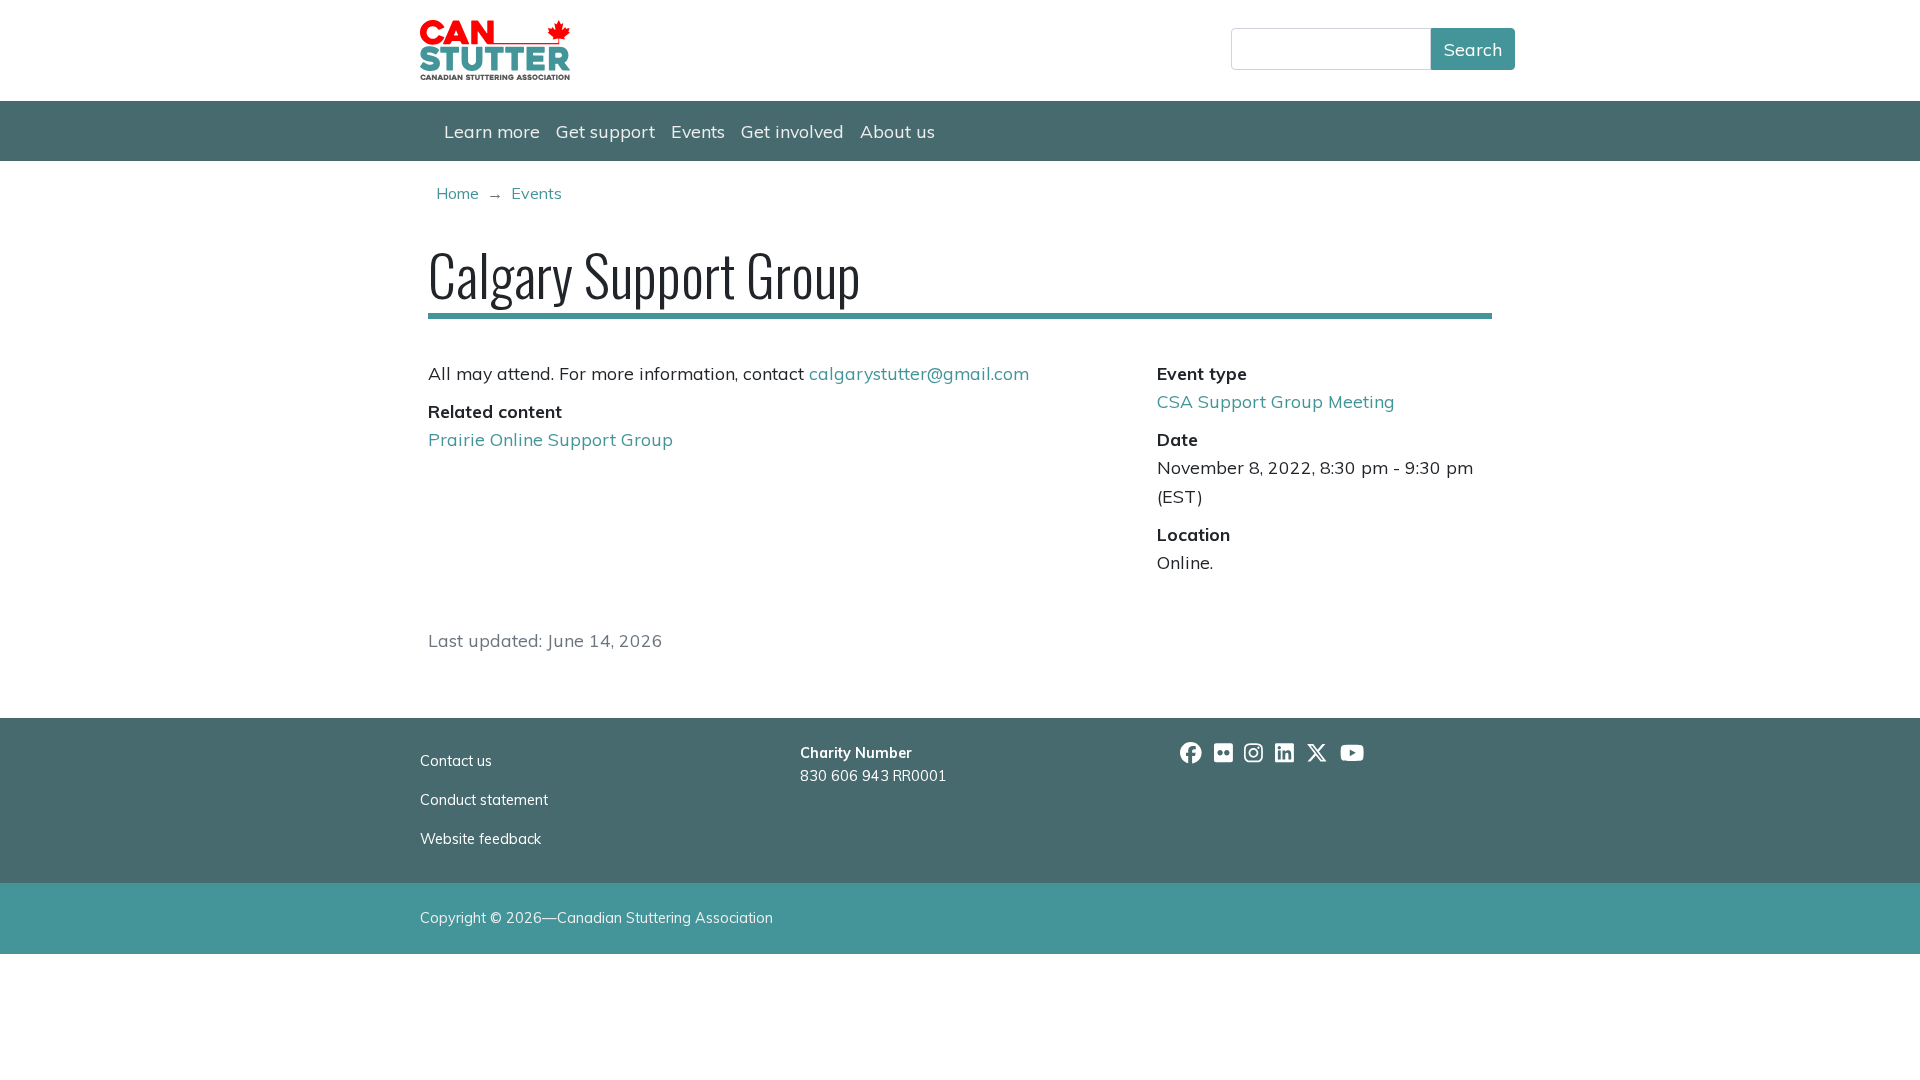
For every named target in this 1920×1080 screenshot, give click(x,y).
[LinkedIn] (1284, 753)
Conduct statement (484, 800)
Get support (605, 131)
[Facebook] (1191, 753)
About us (897, 131)
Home (457, 193)
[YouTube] (1352, 753)
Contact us (456, 761)
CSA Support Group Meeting (1276, 401)
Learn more (492, 131)
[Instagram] (1253, 753)
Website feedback (480, 839)
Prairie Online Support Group (550, 439)
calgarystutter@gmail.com (919, 373)
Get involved (792, 131)
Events (698, 131)
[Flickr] (1223, 753)
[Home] (503, 50)
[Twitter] (1317, 753)
